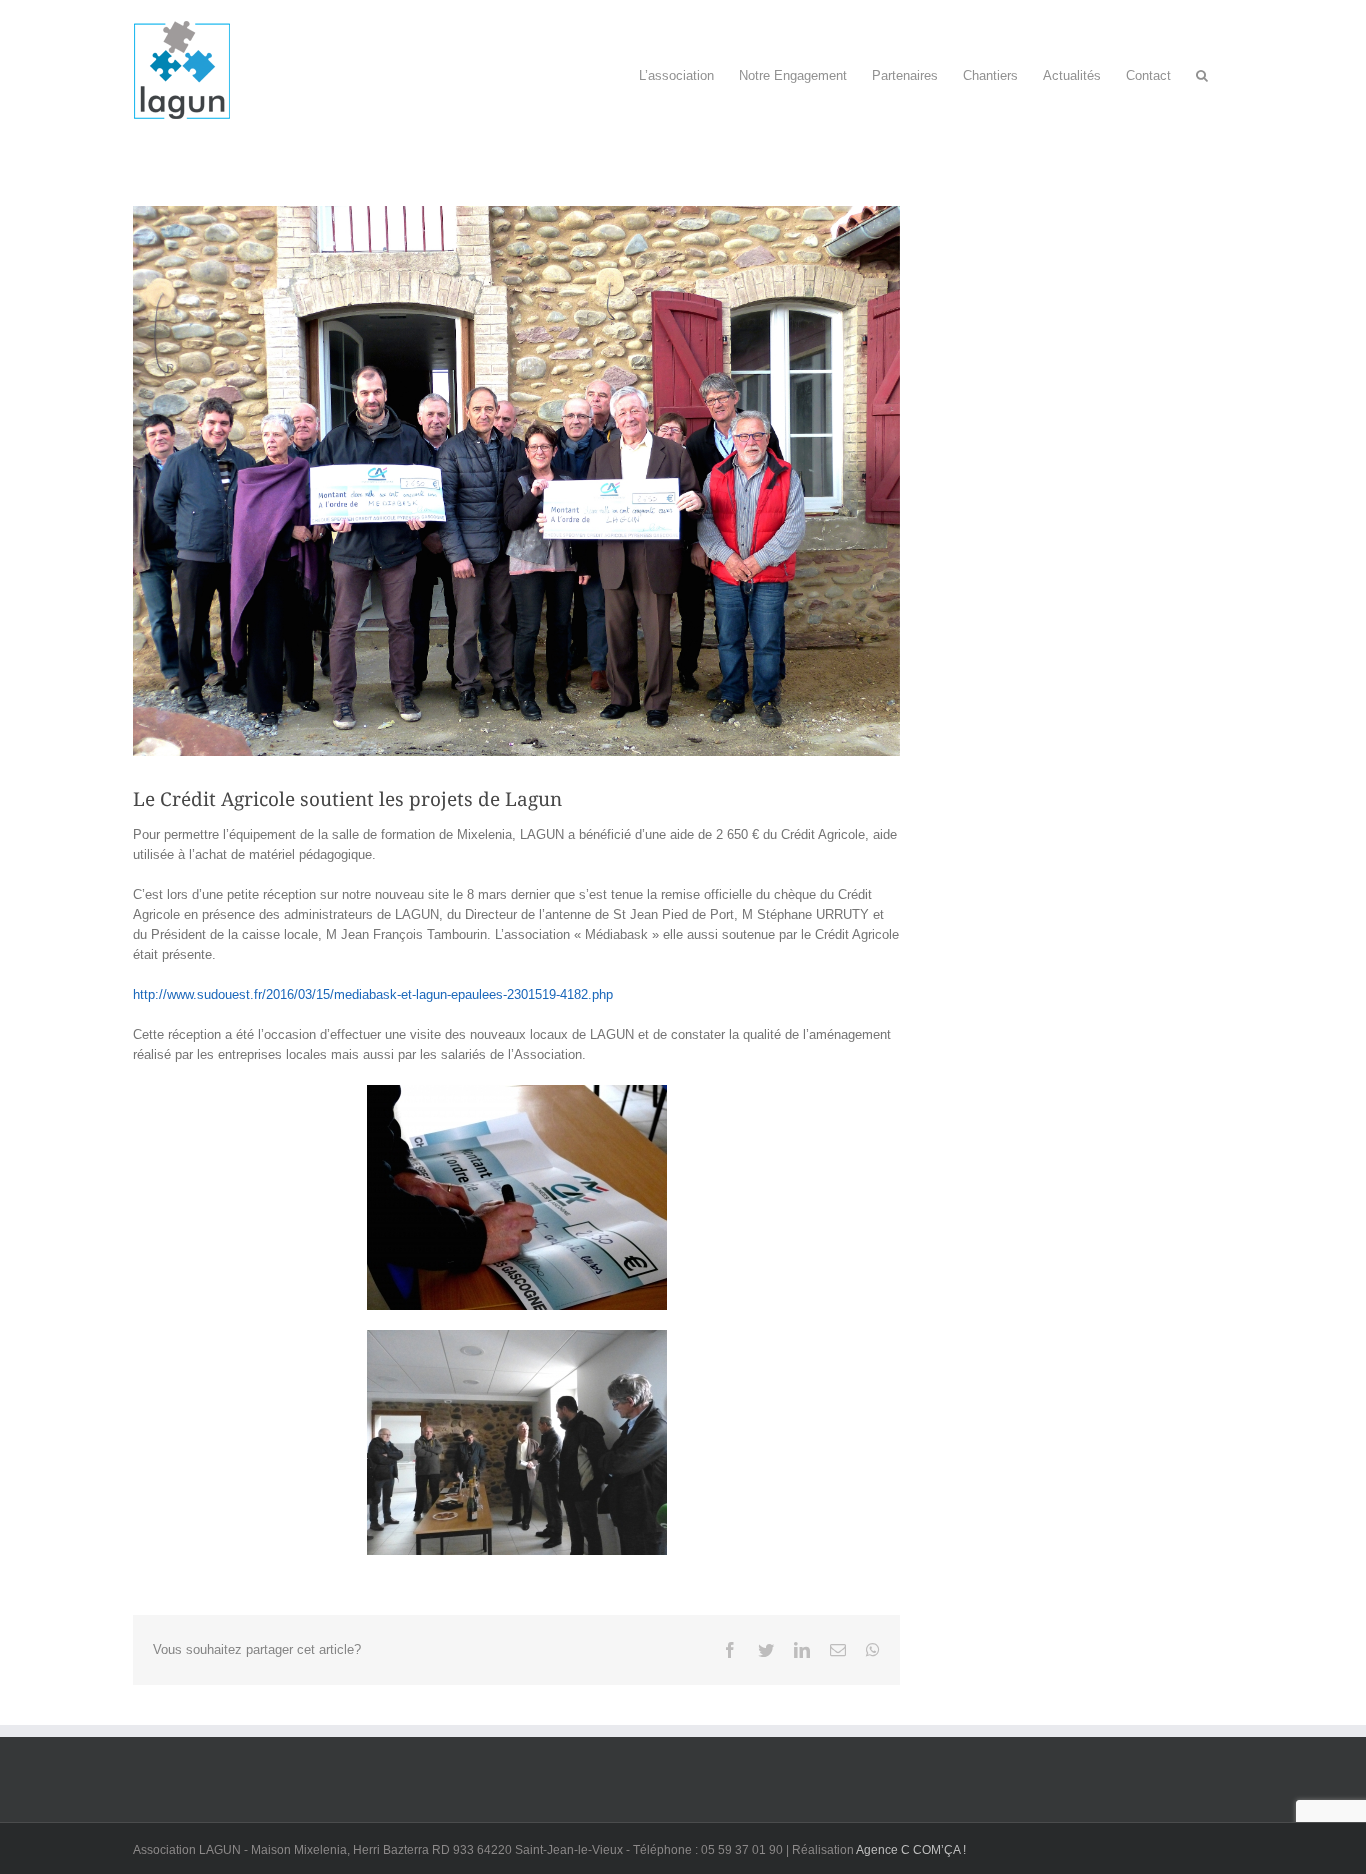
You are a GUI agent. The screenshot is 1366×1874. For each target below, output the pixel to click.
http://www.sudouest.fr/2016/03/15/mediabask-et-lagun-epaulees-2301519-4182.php (373, 994)
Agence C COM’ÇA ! (911, 1850)
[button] (1202, 70)
